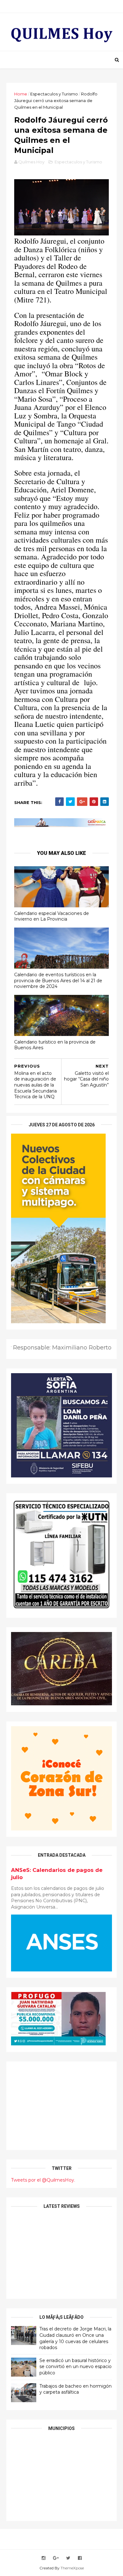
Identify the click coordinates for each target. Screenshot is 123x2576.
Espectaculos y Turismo (54, 94)
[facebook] (80, 2558)
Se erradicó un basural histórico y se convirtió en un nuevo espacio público (76, 2367)
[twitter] (68, 2558)
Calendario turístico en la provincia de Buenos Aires (55, 1045)
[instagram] (44, 2558)
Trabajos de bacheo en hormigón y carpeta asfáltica (76, 2389)
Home (21, 94)
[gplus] (56, 2558)
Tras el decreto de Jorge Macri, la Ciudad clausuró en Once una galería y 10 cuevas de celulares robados (75, 2338)
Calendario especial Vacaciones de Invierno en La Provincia (52, 916)
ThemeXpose (72, 2568)
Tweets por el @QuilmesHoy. (43, 2180)
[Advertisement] (61, 2106)
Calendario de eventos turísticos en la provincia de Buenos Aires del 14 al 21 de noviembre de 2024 (58, 980)
